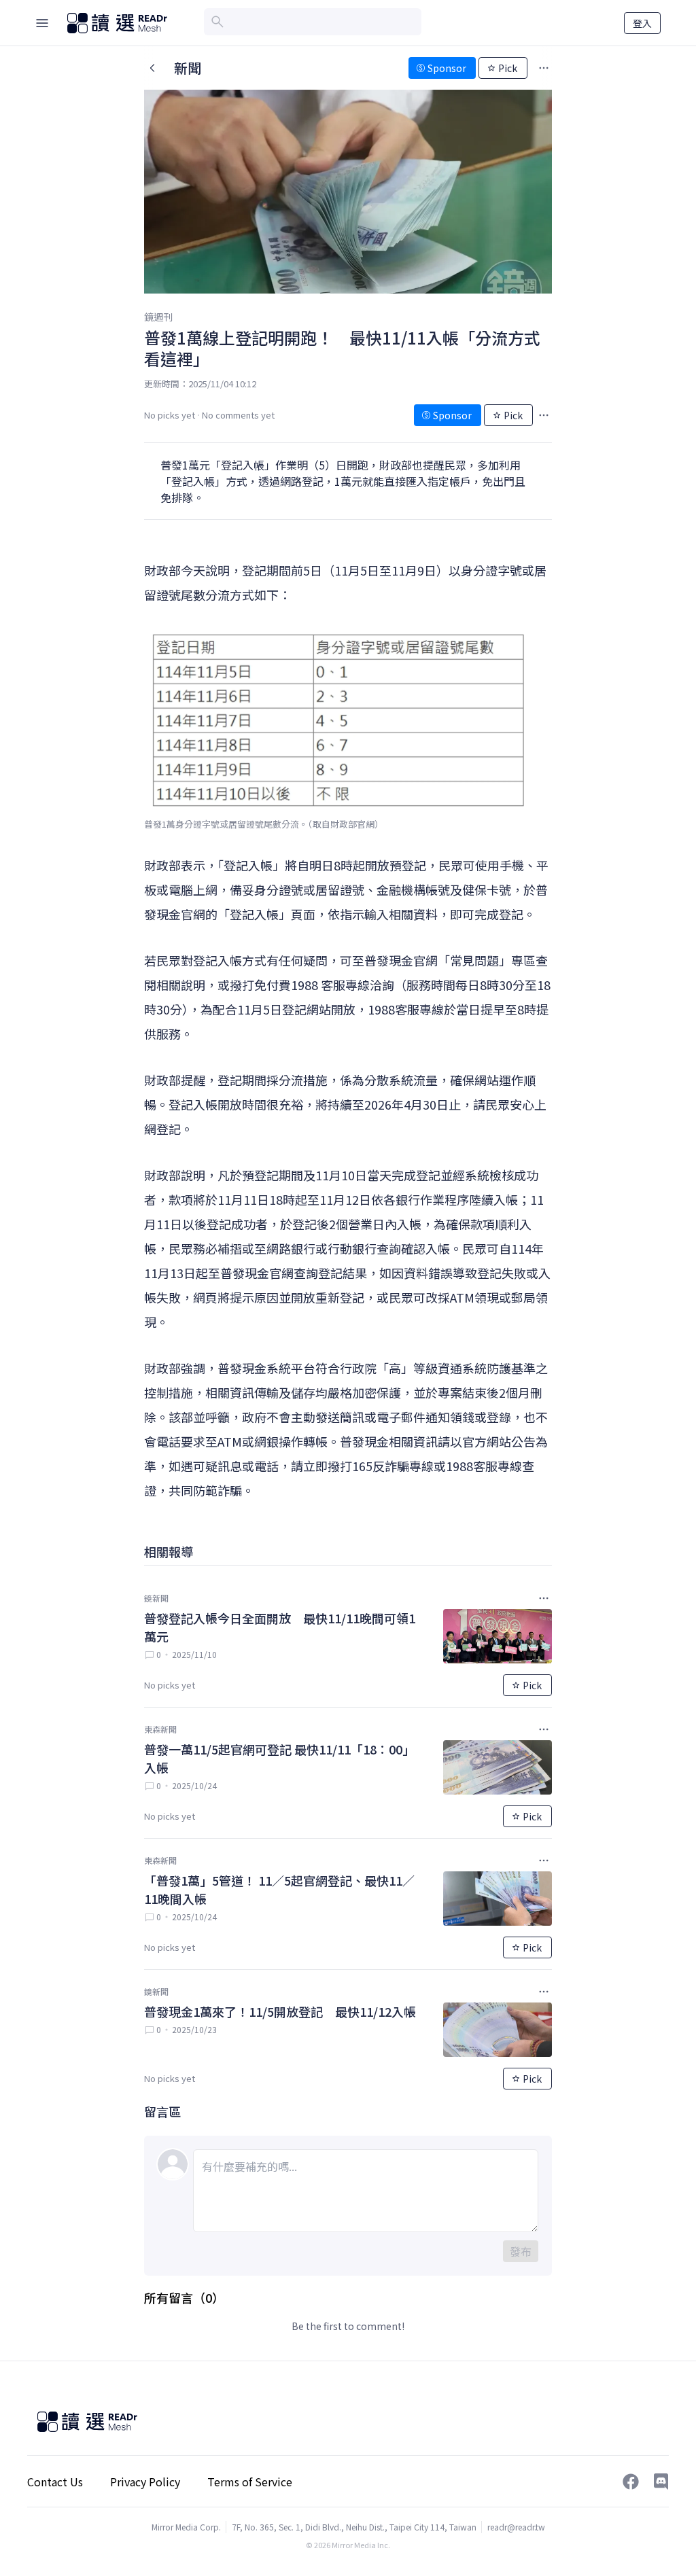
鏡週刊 (158, 317)
